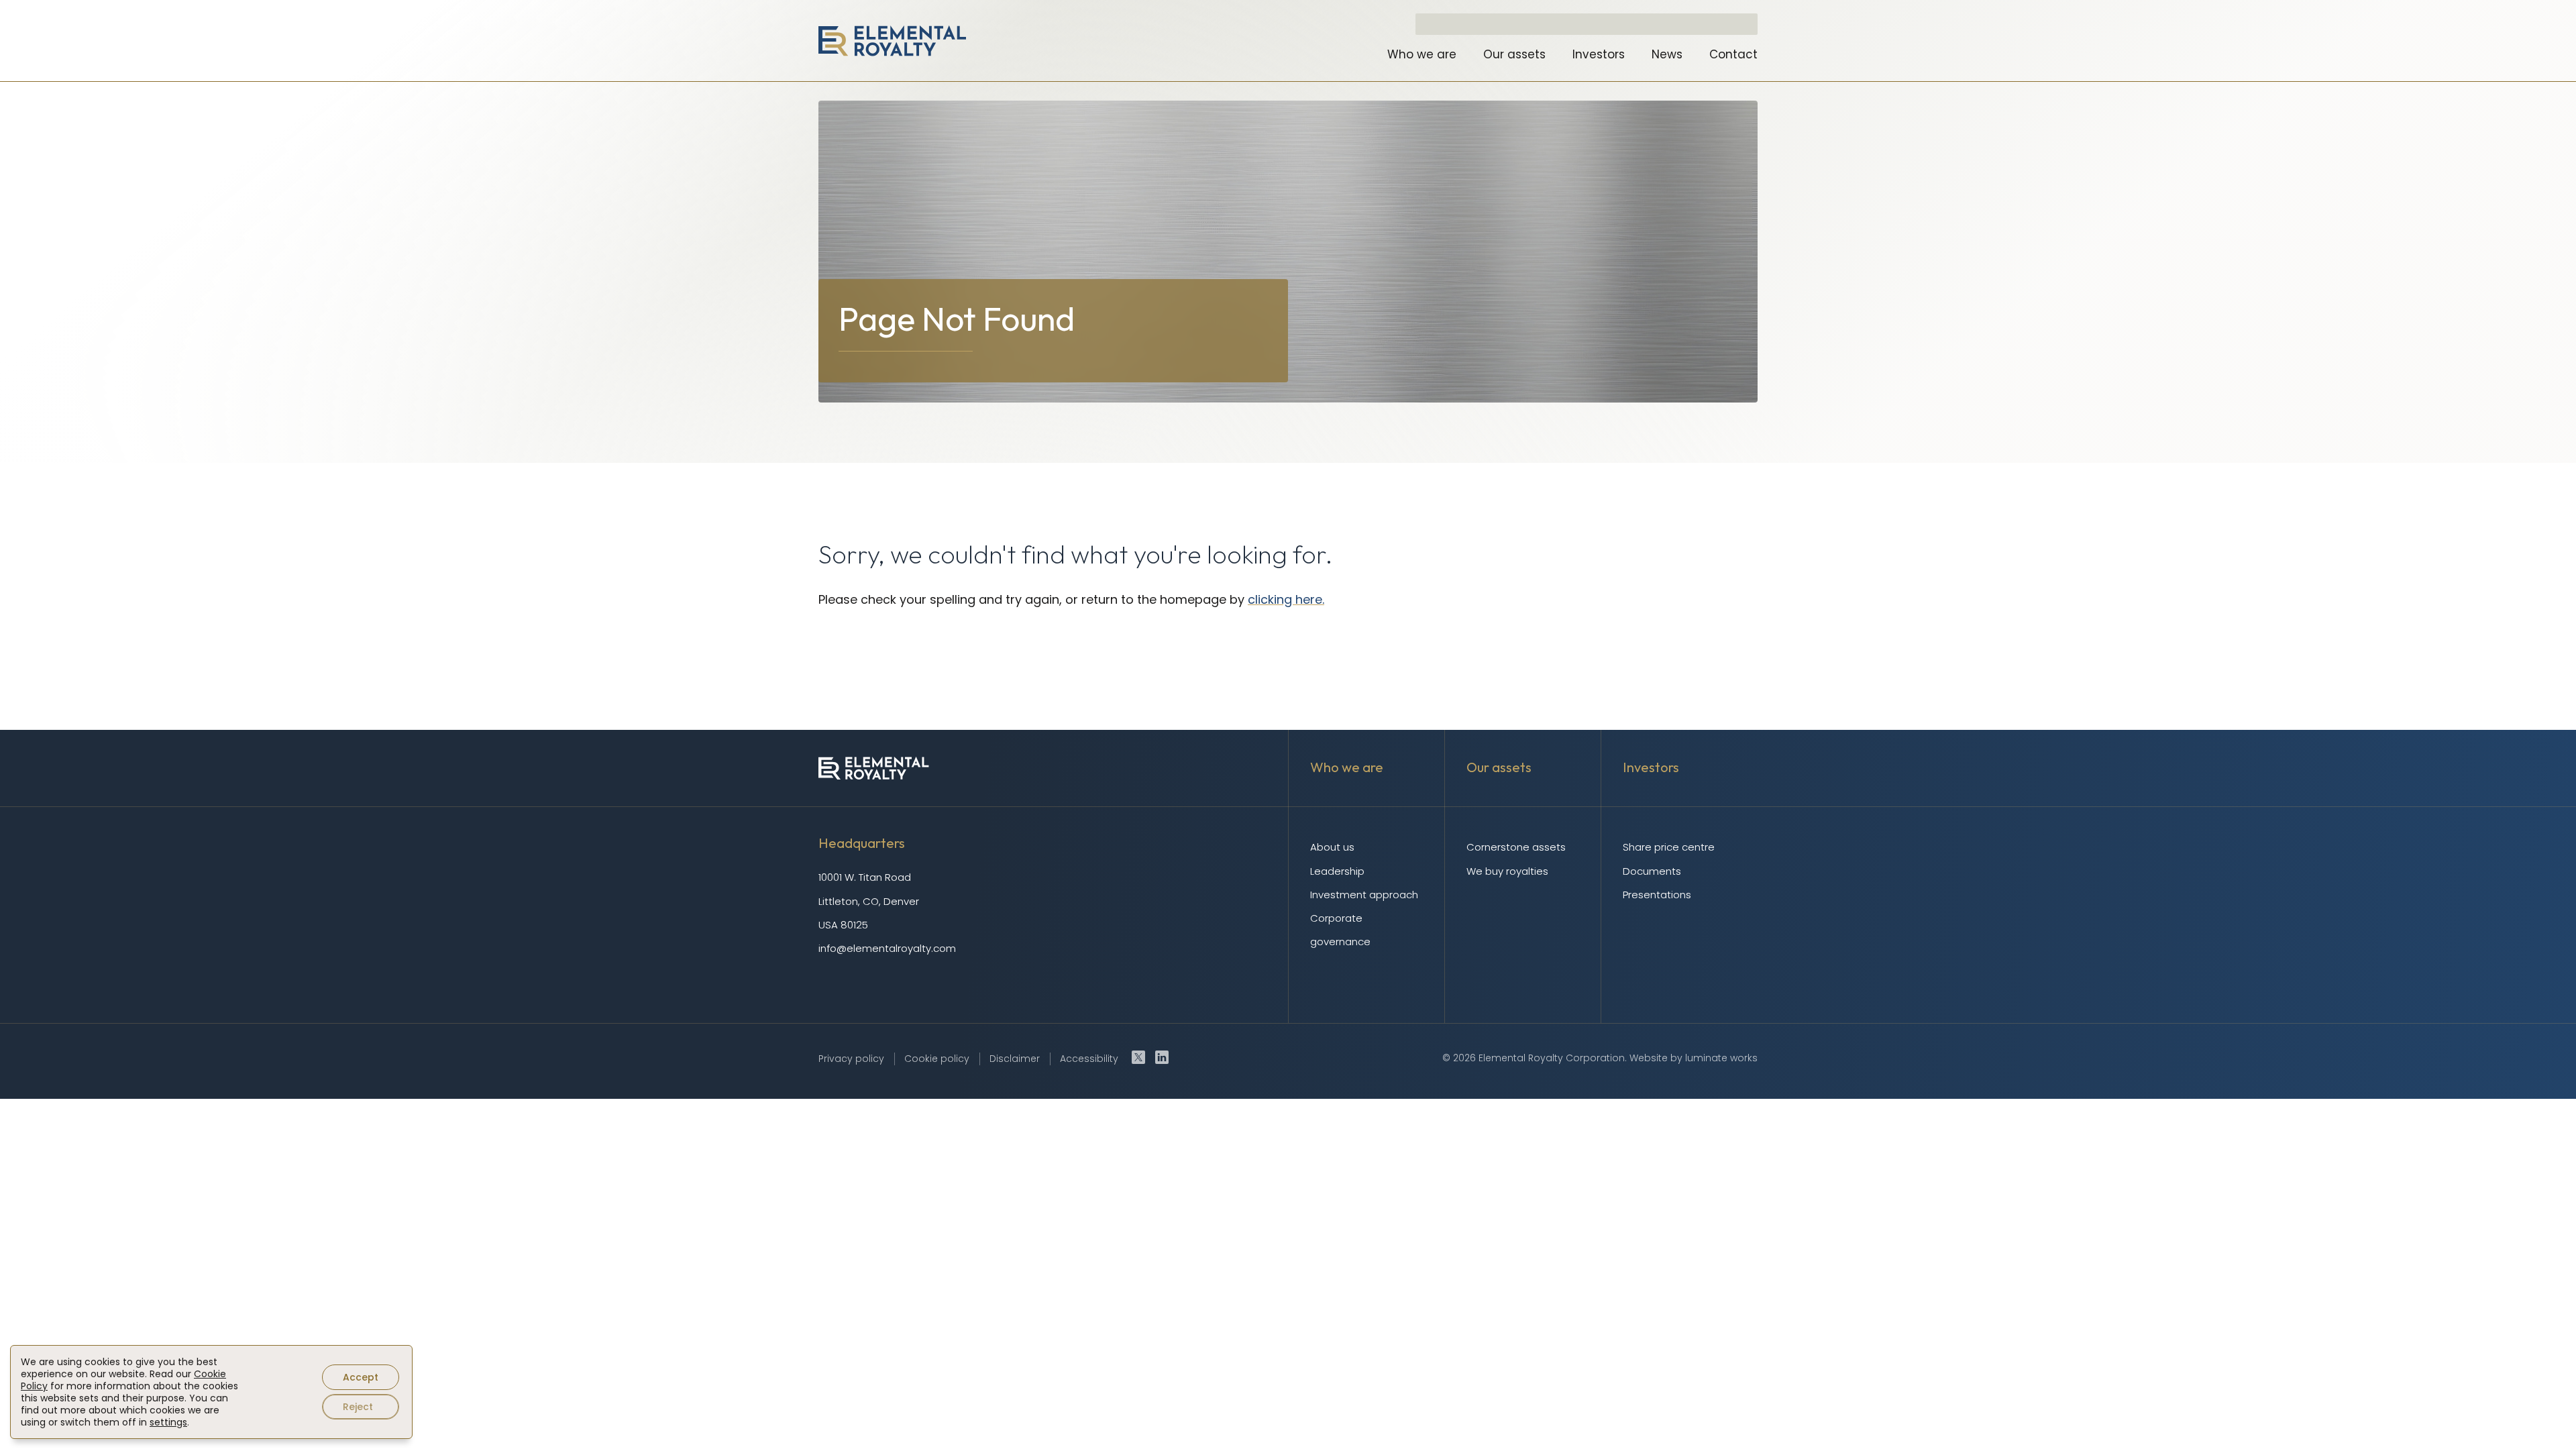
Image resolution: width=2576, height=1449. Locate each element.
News (1667, 54)
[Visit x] (1138, 1057)
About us (1332, 847)
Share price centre (1669, 847)
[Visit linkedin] (1162, 1057)
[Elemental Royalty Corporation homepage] (892, 41)
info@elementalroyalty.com (887, 948)
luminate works (1721, 1058)
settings (168, 1422)
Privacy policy (851, 1059)
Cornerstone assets (1516, 847)
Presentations (1657, 895)
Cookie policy (937, 1059)
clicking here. (1286, 599)
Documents (1652, 871)
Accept (361, 1377)
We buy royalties (1507, 871)
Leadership (1337, 871)
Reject (358, 1407)
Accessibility (1089, 1059)
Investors (1599, 54)
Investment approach (1364, 895)
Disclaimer (1015, 1059)
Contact (1733, 54)
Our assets (1514, 54)
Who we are (1422, 54)
